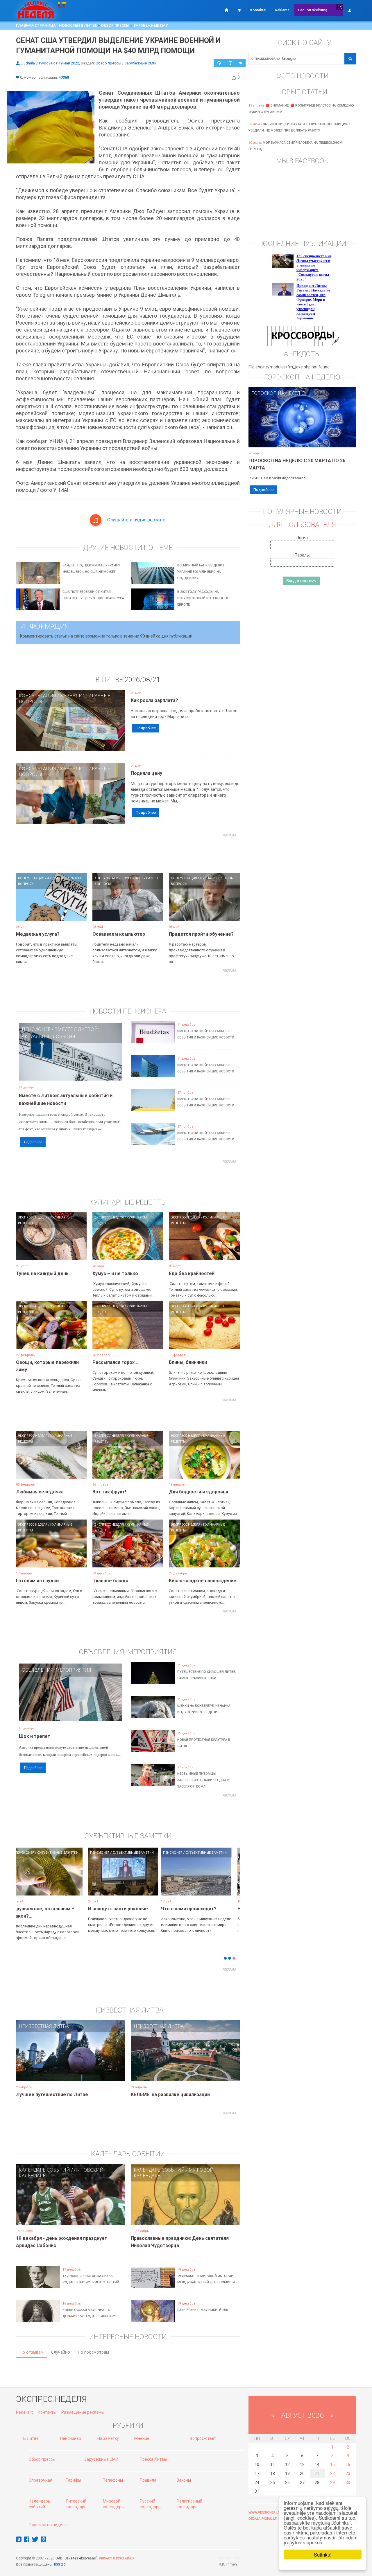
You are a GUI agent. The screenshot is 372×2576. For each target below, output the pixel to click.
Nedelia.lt (24, 2412)
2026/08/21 (142, 680)
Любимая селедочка (40, 1492)
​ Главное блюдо (110, 1581)
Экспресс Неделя (33, 1217)
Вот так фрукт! (109, 1492)
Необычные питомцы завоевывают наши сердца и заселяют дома (203, 1780)
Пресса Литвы (153, 2459)
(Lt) (340, 7)
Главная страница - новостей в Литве (56, 25)
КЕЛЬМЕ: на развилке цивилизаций (170, 2095)
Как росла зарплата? (154, 700)
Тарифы (73, 2480)
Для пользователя (302, 525)
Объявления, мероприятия (57, 1670)
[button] (26, 1880)
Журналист (74, 696)
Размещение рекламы (83, 2412)
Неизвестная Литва (44, 2026)
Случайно (61, 2352)
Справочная (41, 2480)
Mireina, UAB (229, 2558)
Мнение (142, 2438)
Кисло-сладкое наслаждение (203, 1581)
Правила (148, 2480)
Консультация (37, 696)
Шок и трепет (35, 1736)
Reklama (282, 10)
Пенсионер (36, 1029)
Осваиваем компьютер (119, 934)
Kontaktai (258, 10)
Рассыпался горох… (115, 1362)
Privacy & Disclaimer (117, 2558)
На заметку (108, 2438)
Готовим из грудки (37, 1581)
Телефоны (113, 2480)
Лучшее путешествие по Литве (52, 2095)
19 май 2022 (69, 63)
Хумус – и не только (115, 1273)
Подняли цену (146, 773)
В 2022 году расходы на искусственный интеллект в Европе (203, 598)
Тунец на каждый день (42, 1273)
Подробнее (146, 728)
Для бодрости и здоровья (198, 1492)
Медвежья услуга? (38, 934)
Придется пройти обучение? (201, 934)
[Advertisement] (128, 853)
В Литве (31, 2438)
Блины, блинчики (188, 1362)
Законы (184, 2480)
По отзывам (32, 2352)
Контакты (47, 2412)
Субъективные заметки (62, 1852)
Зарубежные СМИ (151, 25)
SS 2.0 (61, 2565)
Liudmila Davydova (36, 63)
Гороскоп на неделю (278, 393)
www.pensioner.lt (264, 2513)
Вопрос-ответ (203, 2438)
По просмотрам (93, 2352)
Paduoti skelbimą (313, 10)
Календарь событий (44, 2170)
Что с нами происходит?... (47, 1909)
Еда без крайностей (192, 1273)
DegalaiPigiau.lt (263, 2519)
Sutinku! (323, 2554)
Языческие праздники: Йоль (203, 2310)
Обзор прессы (115, 25)
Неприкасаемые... (113, 1909)
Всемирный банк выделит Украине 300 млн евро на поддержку (201, 572)
